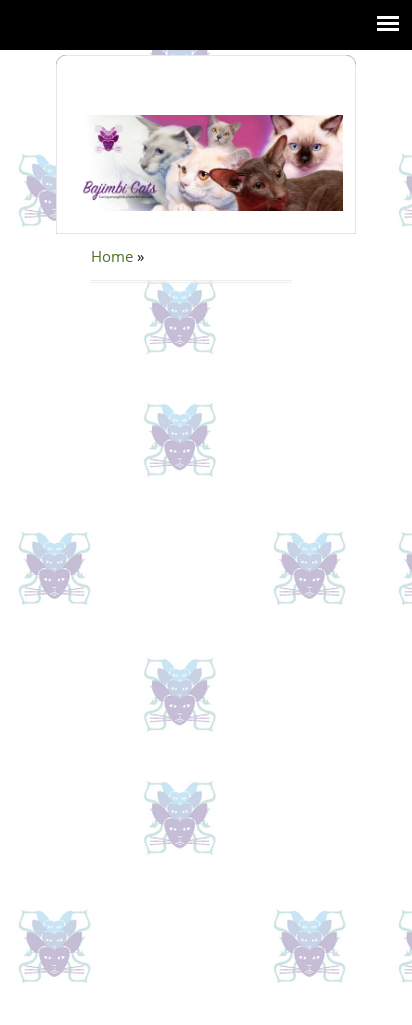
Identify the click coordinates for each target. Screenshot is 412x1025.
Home (112, 256)
